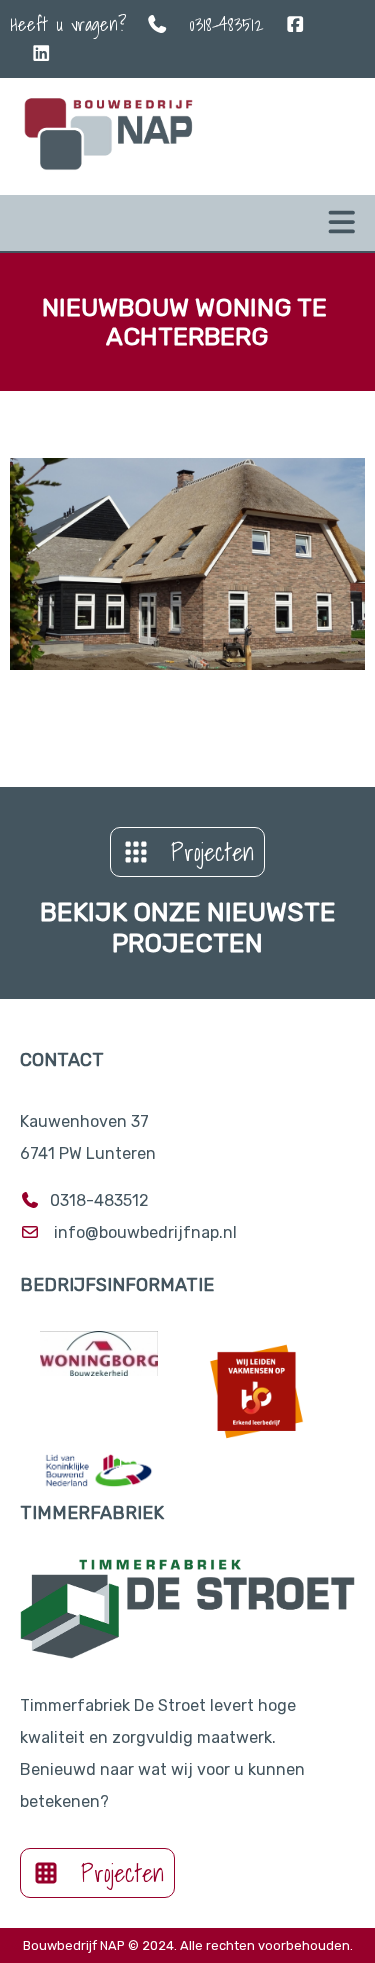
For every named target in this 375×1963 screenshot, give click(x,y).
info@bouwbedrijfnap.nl (145, 1232)
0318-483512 (226, 24)
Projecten (212, 852)
